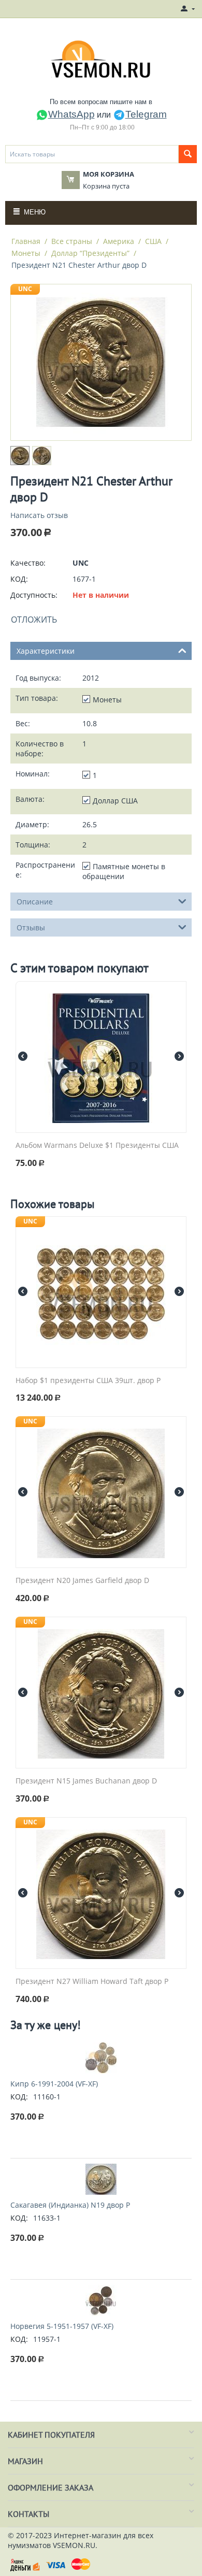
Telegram (146, 114)
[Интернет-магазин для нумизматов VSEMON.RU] (101, 59)
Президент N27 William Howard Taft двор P (92, 1982)
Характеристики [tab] (46, 651)
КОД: (19, 579)
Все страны (72, 241)
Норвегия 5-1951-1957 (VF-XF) (62, 2326)
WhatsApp (71, 114)
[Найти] (188, 154)
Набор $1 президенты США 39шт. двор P (88, 1381)
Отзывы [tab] (31, 927)
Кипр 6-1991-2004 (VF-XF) (54, 2084)
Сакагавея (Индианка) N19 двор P (70, 2205)
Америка (119, 241)
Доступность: (34, 595)
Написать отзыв (39, 515)
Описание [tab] (35, 902)
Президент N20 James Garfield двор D (82, 1581)
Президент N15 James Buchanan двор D (86, 1781)
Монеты (26, 253)
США (153, 241)
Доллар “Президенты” (90, 253)
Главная (26, 241)
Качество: (28, 563)
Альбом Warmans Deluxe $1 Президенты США (97, 1146)
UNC (25, 289)
